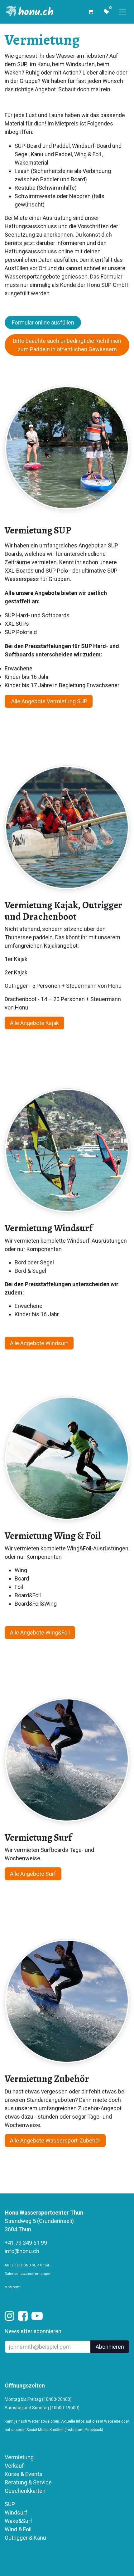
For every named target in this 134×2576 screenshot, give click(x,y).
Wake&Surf (19, 2521)
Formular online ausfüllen (43, 322)
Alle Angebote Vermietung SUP (49, 701)
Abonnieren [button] (110, 2347)
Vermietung (19, 2457)
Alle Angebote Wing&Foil (40, 1633)
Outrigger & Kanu (26, 2538)
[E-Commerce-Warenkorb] (90, 12)
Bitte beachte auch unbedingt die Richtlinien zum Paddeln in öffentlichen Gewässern (67, 345)
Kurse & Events (24, 2474)
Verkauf (14, 2466)
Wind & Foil (18, 2529)
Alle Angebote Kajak (34, 1023)
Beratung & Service (28, 2482)
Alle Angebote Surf (33, 1874)
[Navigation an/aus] (123, 12)
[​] (10, 2318)
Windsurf (16, 2513)
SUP (10, 2504)
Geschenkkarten (25, 2491)
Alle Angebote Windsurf (39, 1343)
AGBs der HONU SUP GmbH (28, 2265)
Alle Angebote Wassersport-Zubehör (55, 2141)
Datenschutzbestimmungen (28, 2274)
